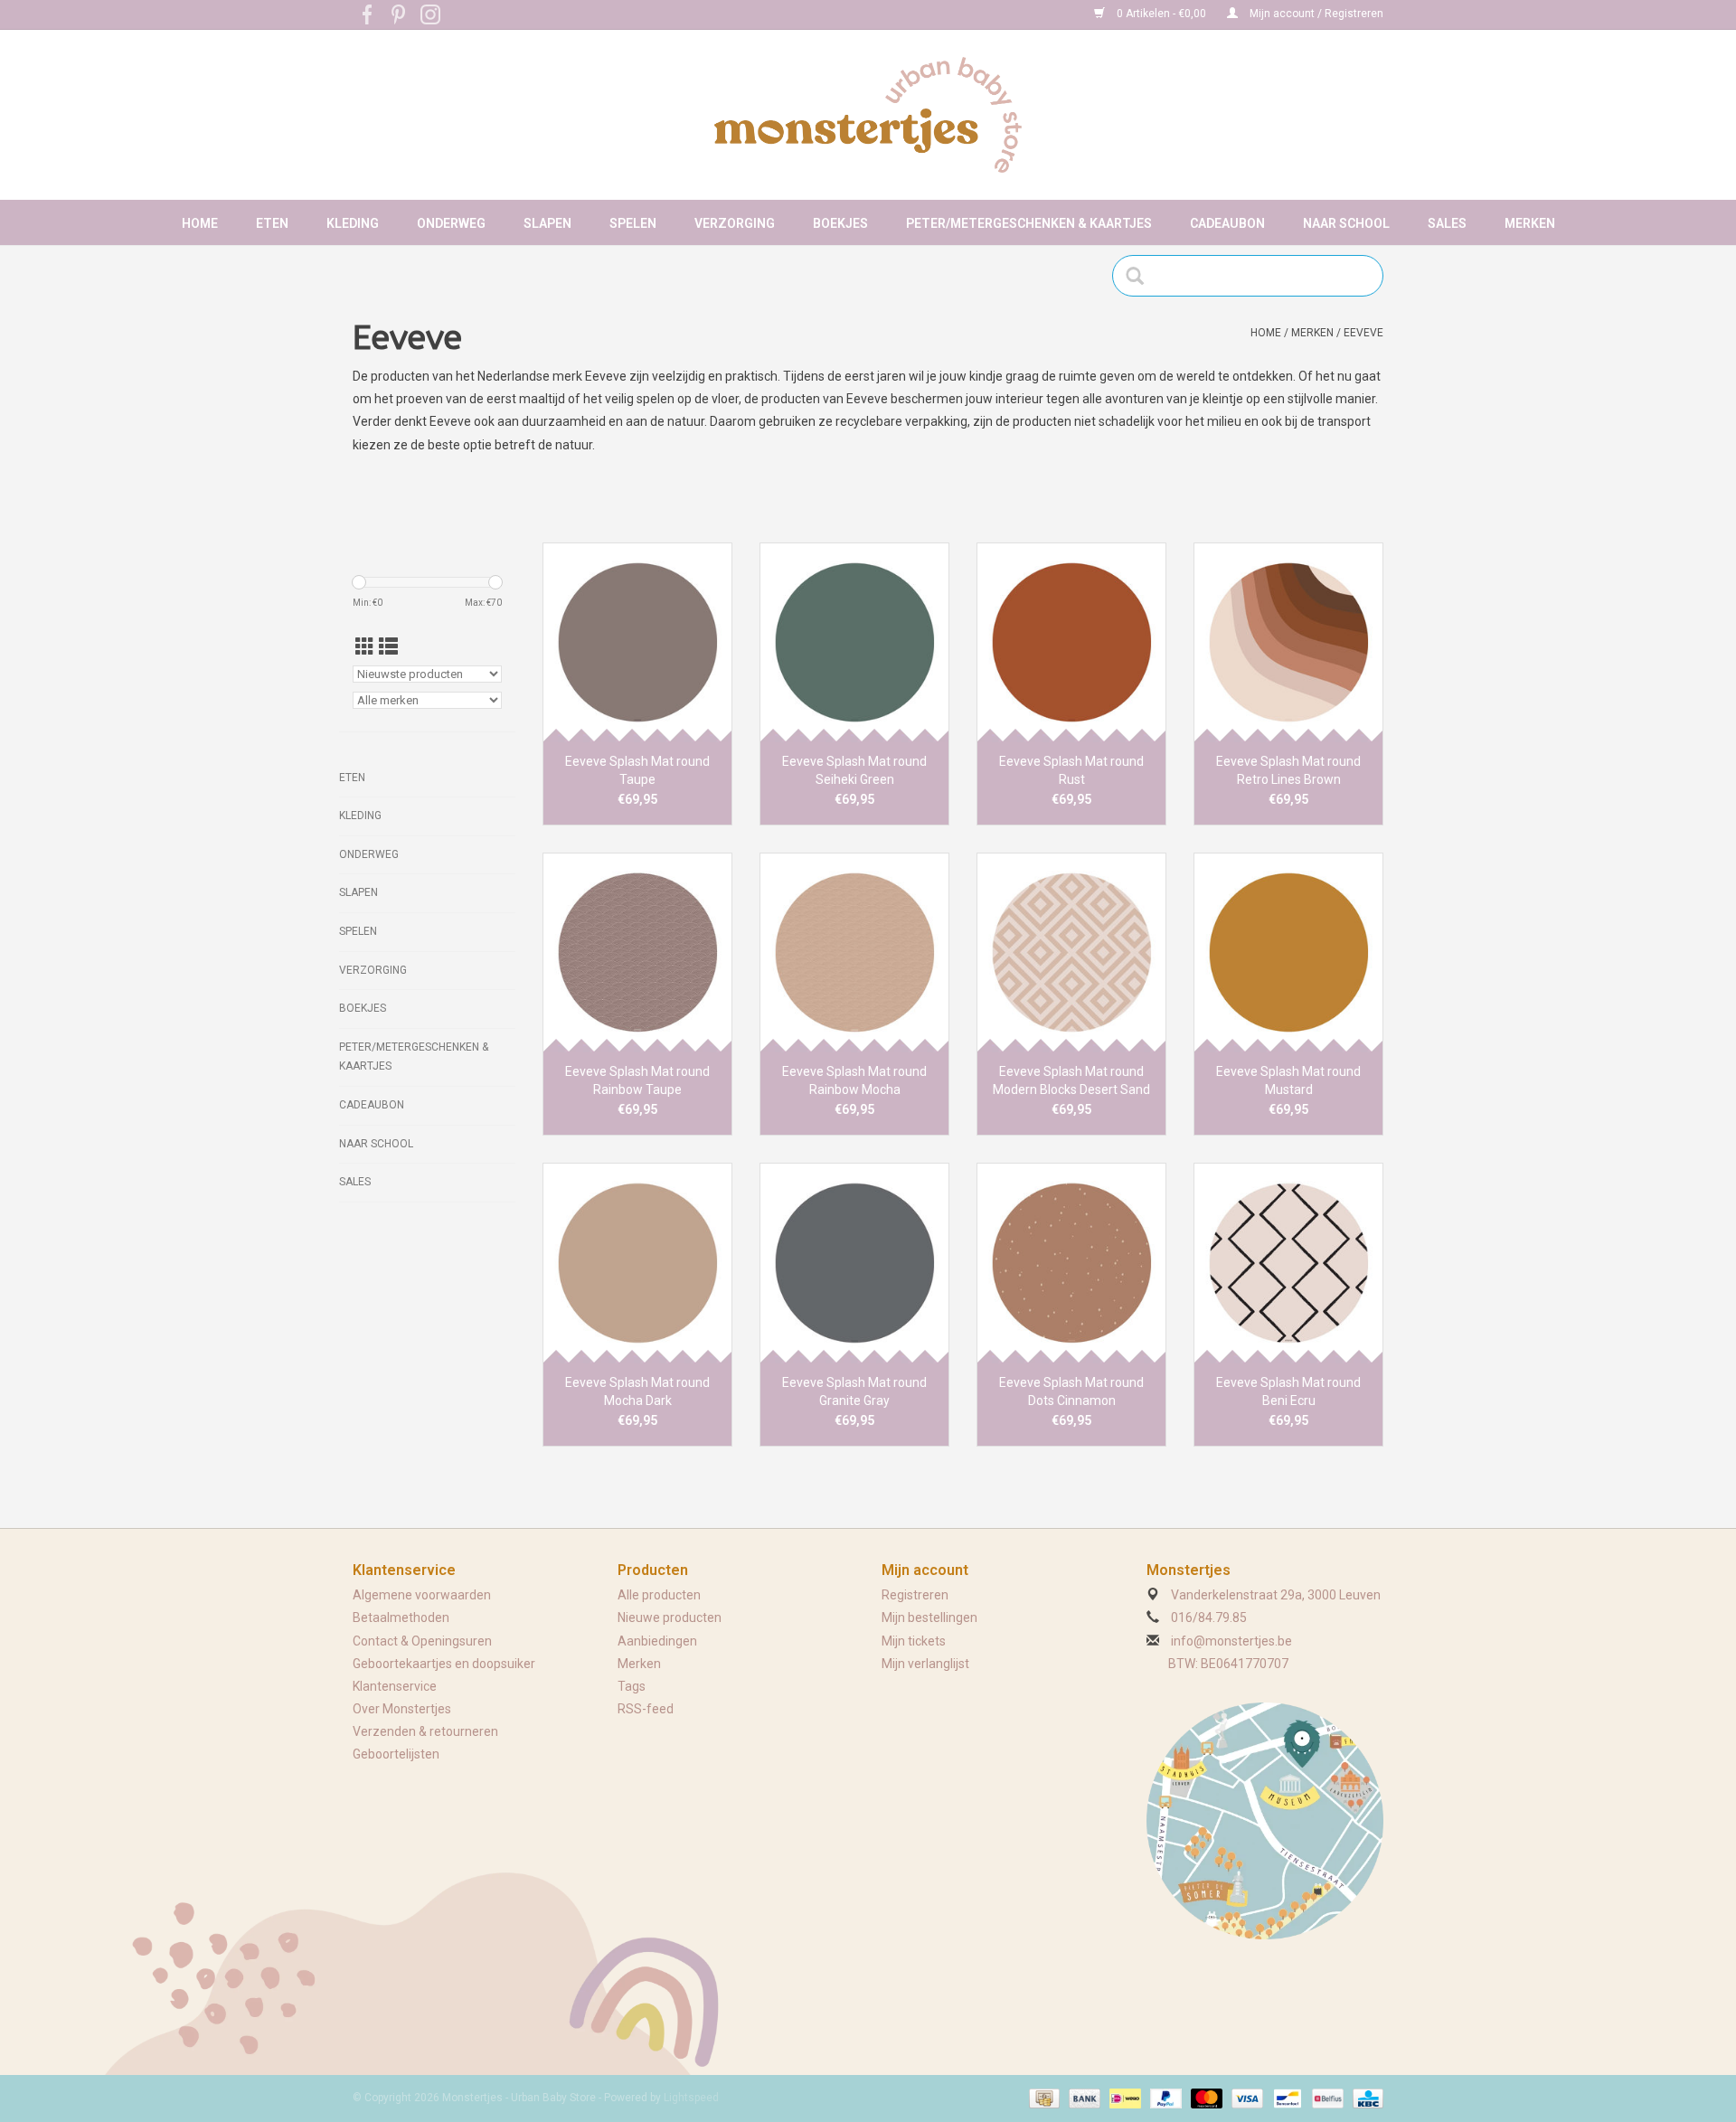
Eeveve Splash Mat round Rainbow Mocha (854, 1080)
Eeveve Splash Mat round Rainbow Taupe (637, 1080)
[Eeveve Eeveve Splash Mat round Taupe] (637, 642)
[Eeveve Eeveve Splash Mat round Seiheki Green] (854, 642)
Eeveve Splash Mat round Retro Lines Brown (1288, 770)
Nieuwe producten (670, 1617)
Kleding (353, 223)
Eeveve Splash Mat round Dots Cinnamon (1071, 1391)
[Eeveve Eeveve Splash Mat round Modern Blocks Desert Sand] (1071, 952)
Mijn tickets (914, 1641)
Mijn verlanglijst (925, 1664)
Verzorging (735, 223)
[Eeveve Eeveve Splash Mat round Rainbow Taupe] (637, 952)
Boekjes (840, 223)
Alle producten (659, 1595)
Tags (632, 1686)
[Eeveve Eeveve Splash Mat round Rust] (1071, 642)
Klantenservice (395, 1686)
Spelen (633, 223)
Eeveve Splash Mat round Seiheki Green (854, 770)
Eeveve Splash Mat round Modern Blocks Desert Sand (1071, 1080)
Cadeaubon (1227, 223)
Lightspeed (691, 2098)
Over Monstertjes (402, 1709)
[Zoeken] (1141, 276)
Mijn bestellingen (929, 1617)
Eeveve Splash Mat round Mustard (1288, 1080)
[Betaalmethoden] (1043, 2098)
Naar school (1346, 223)
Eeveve (1363, 333)
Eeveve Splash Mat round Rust (1071, 770)
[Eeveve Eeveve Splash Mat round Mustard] (1288, 952)
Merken (1530, 223)
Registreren (915, 1595)
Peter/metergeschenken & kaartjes (1029, 223)
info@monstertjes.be (1231, 1641)
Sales (1447, 223)
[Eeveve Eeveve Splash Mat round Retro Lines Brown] (1288, 642)
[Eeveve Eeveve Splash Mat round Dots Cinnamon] (1071, 1262)
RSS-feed (646, 1709)
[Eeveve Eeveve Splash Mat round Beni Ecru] (1288, 1262)
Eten (272, 223)
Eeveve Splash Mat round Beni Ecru (1288, 1391)
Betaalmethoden (401, 1617)
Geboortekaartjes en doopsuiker (444, 1664)
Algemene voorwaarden (422, 1595)
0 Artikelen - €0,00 (1161, 14)
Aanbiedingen (657, 1641)
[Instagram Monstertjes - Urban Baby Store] (430, 14)
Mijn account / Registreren (1315, 14)
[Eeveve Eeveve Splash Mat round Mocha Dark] (637, 1262)
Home (200, 223)
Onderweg (451, 223)
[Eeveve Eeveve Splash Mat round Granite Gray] (854, 1262)
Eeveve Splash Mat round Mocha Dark (637, 1391)
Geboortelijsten (396, 1754)
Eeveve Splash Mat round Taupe (637, 770)
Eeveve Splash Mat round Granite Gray (854, 1391)
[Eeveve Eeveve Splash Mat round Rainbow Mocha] (854, 952)
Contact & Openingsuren (422, 1641)
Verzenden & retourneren (425, 1731)
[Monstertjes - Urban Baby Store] (868, 115)
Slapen (547, 223)
